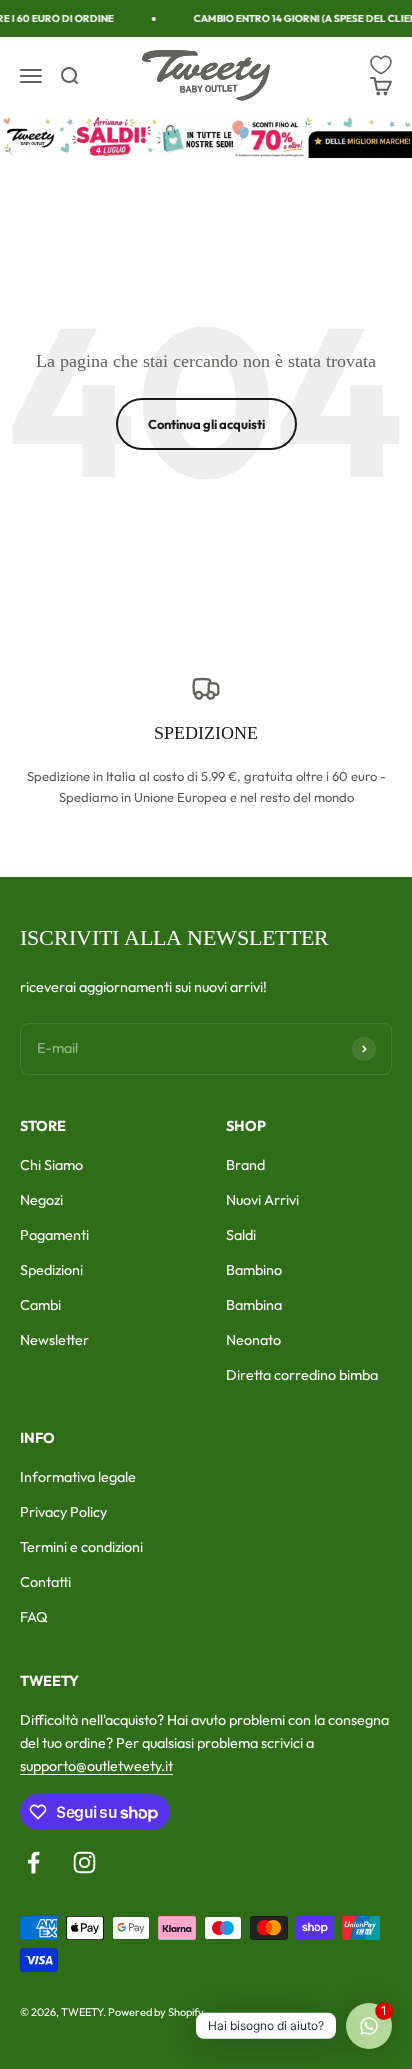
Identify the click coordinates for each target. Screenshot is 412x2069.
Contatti (45, 1582)
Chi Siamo (51, 1165)
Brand (245, 1165)
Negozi (41, 1200)
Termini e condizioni (81, 1547)
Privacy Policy (63, 1512)
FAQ (34, 1617)
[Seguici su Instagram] (84, 1862)
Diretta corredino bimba (302, 1375)
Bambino (254, 1270)
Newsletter (54, 1340)
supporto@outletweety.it (96, 1766)
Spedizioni (51, 1270)
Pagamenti (54, 1235)
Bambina (254, 1305)
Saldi (241, 1235)
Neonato (253, 1340)
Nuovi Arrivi (262, 1200)
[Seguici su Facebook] (33, 1862)
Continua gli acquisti (206, 424)
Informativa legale (78, 1477)
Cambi (40, 1305)
